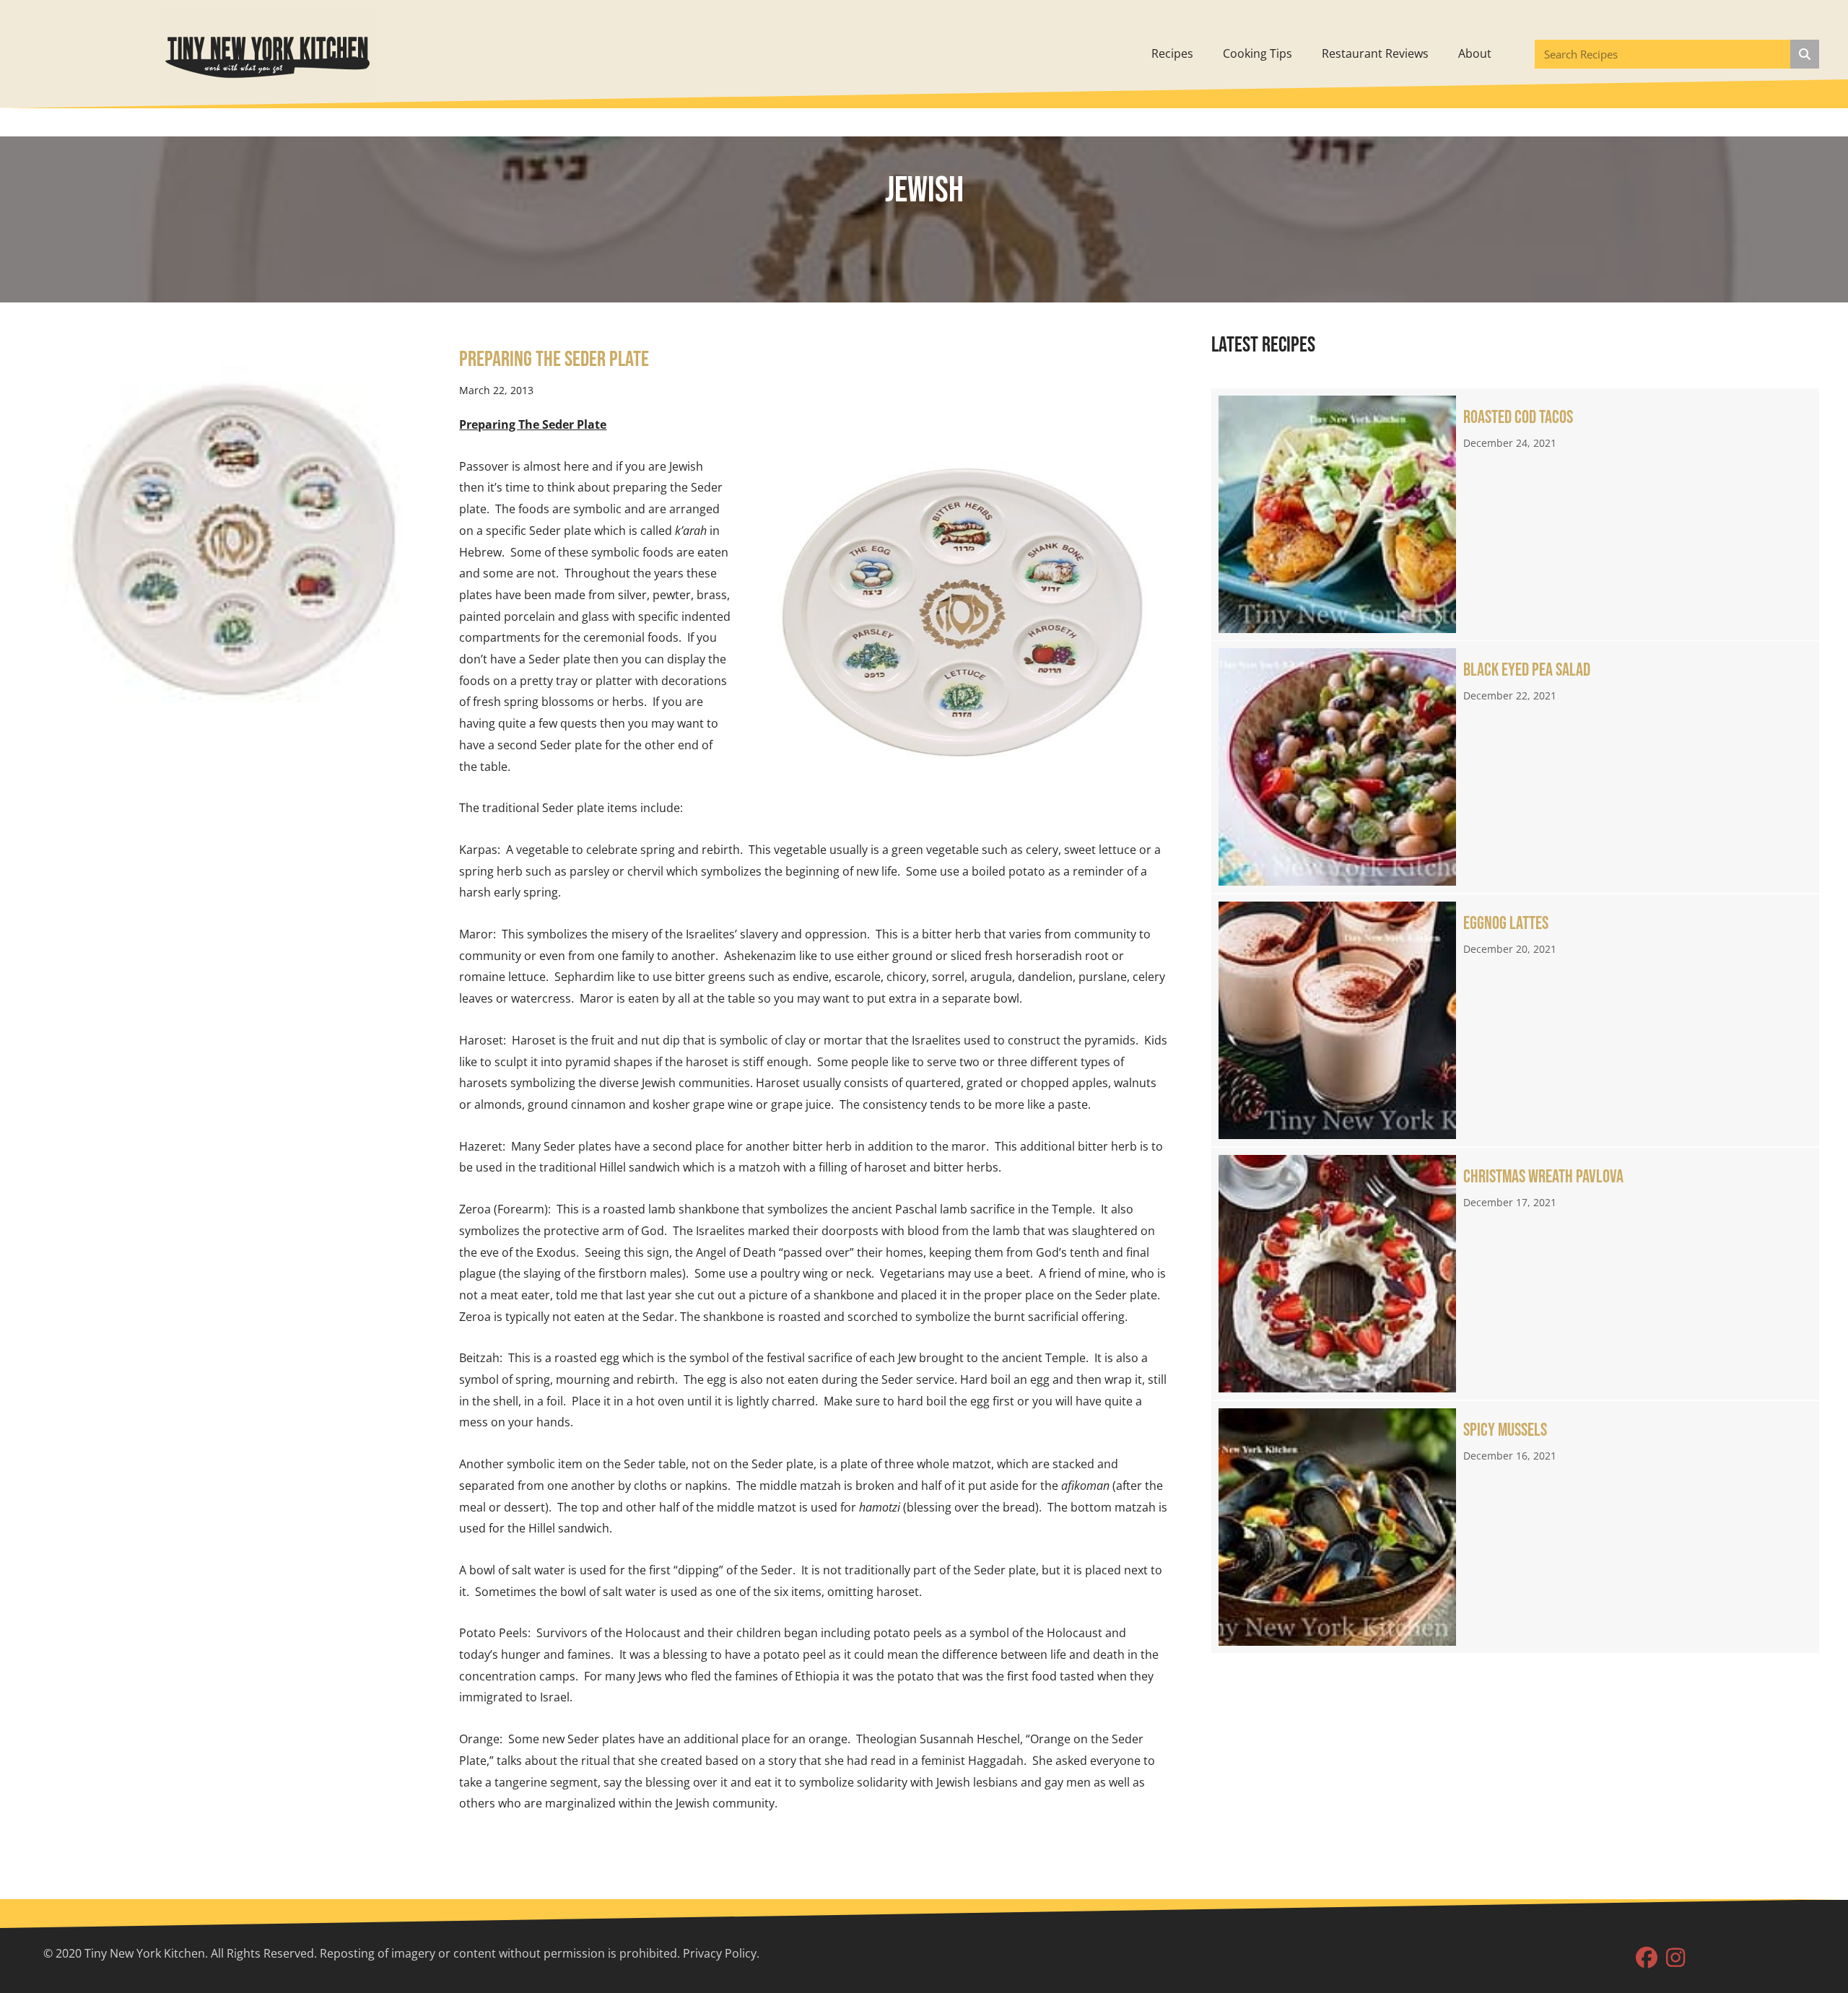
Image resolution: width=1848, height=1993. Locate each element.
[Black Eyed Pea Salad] (1515, 767)
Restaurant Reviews (1375, 53)
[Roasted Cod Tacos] (1515, 514)
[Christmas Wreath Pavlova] (1515, 1274)
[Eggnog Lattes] (1515, 1020)
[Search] (1805, 54)
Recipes (1172, 53)
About (1475, 53)
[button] (1647, 1958)
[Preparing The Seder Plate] (229, 530)
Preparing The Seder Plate (554, 359)
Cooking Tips (1258, 53)
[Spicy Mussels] (1515, 1527)
